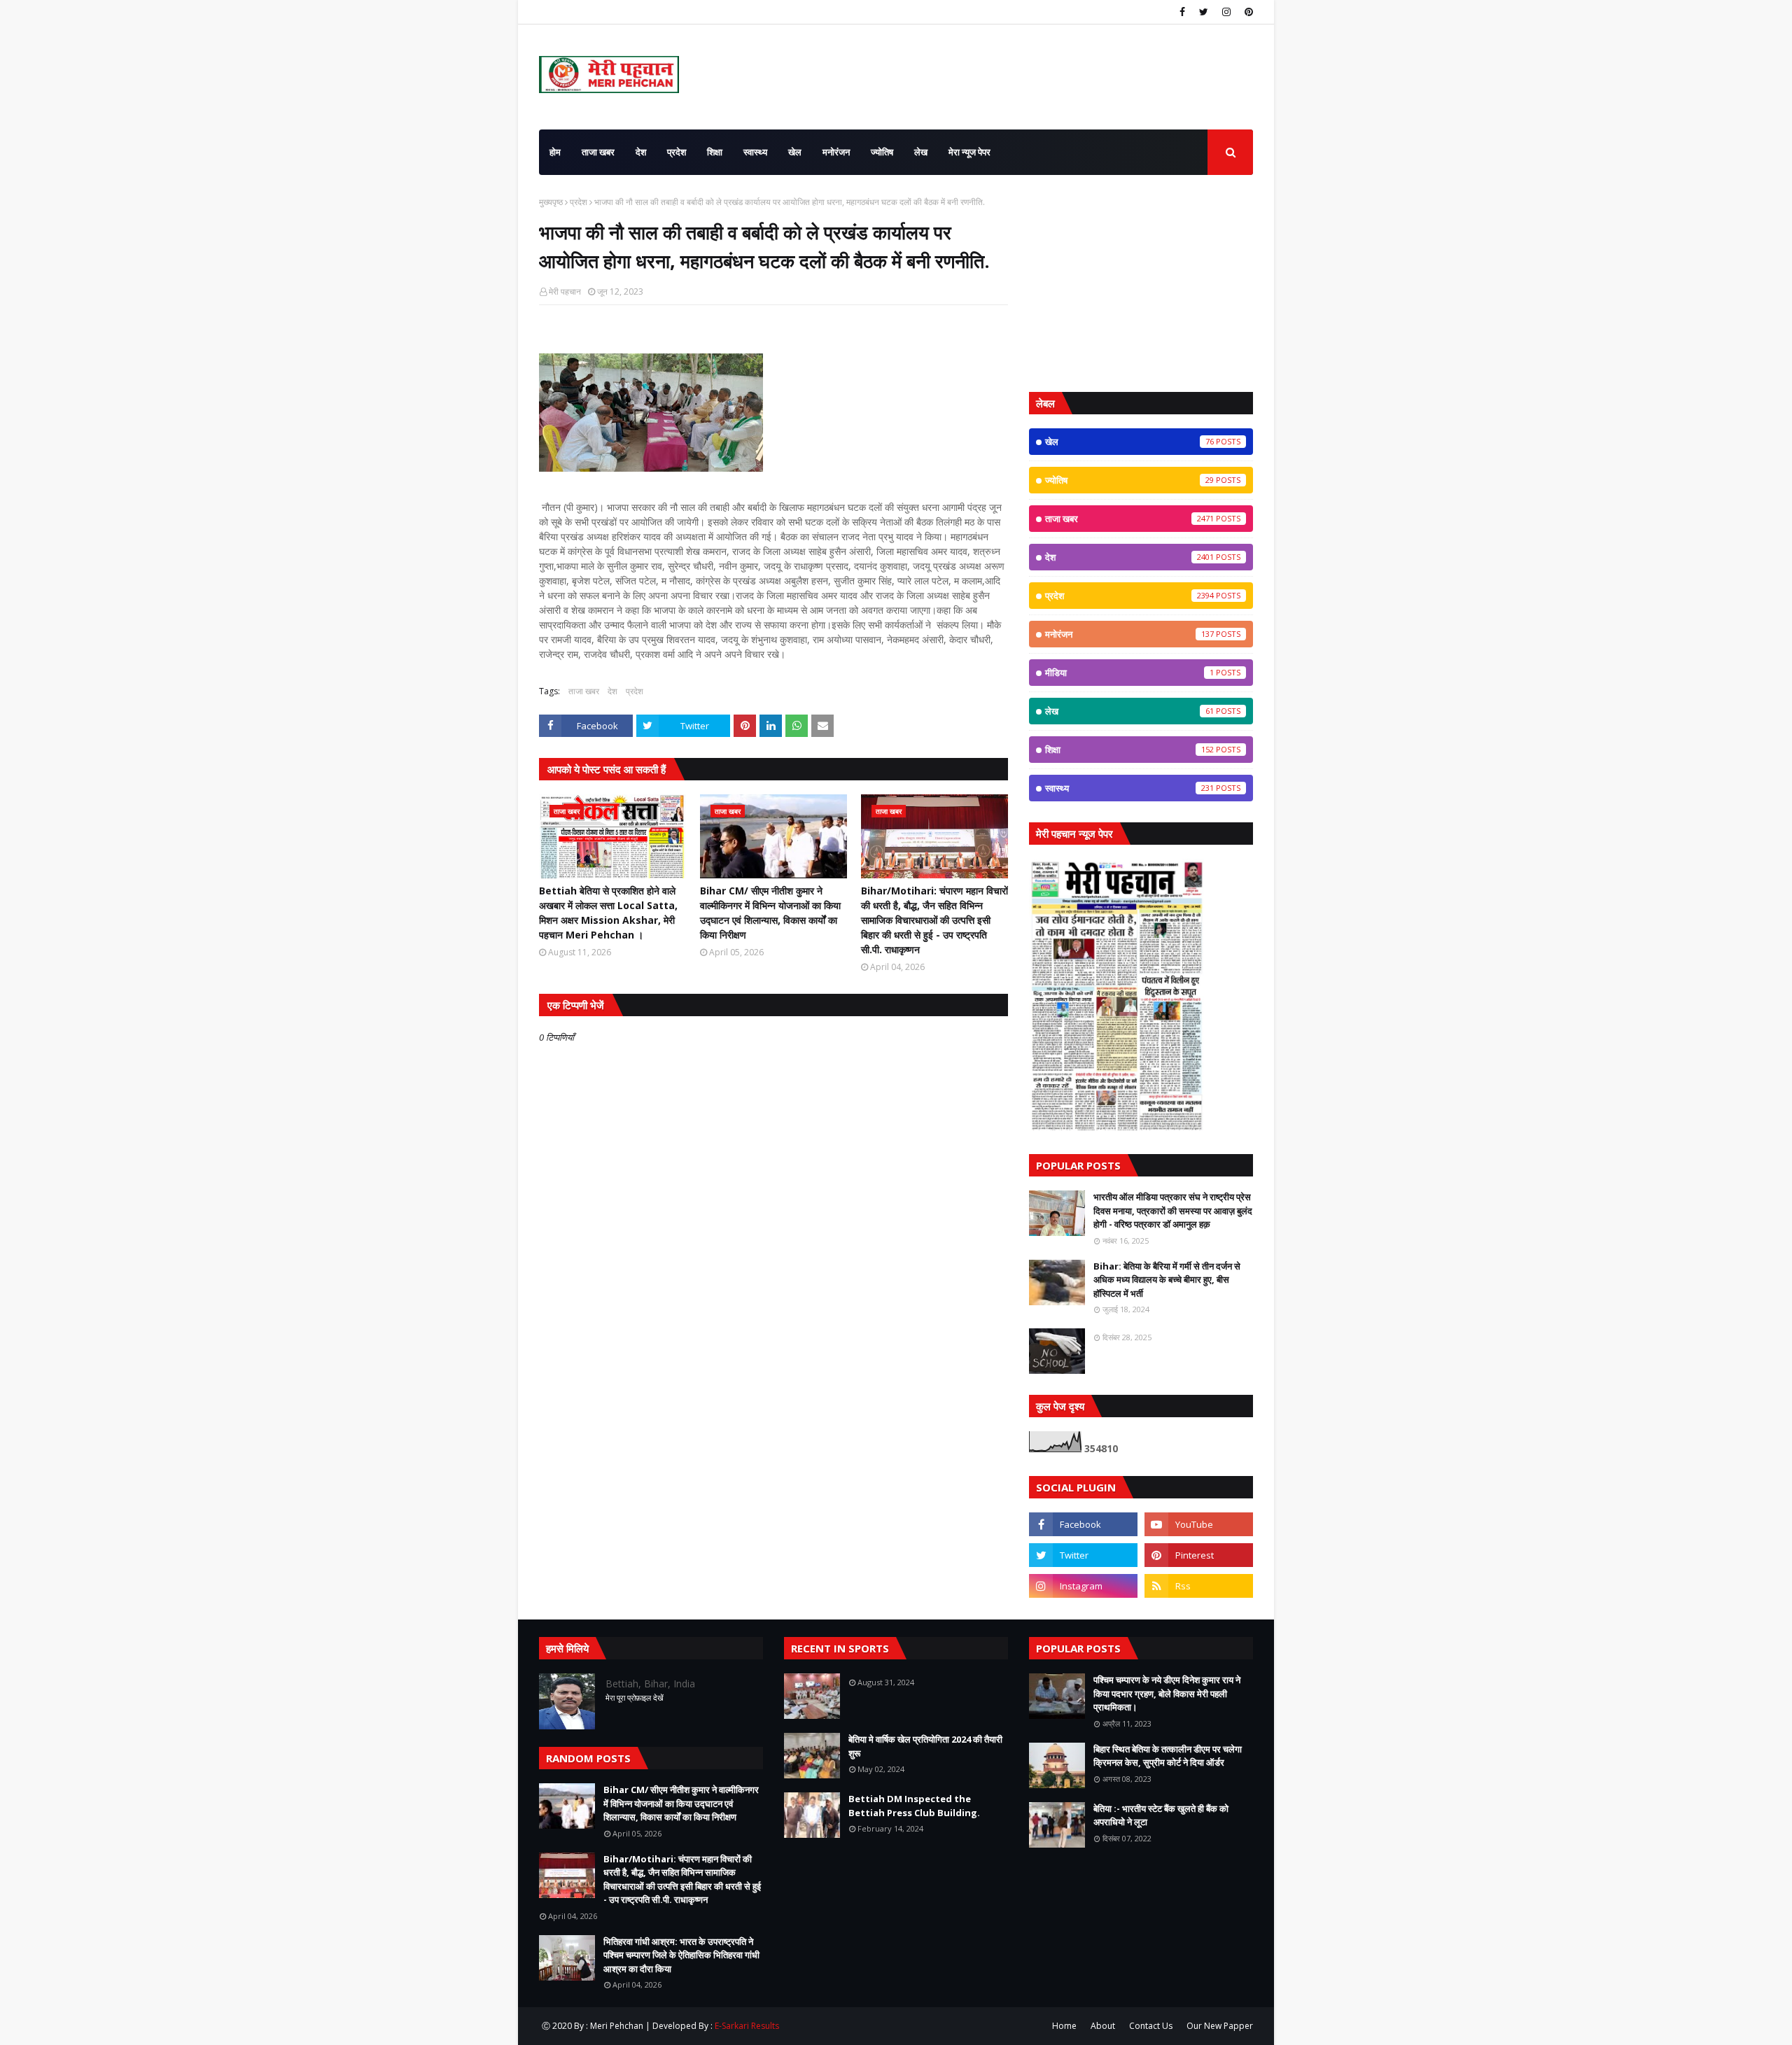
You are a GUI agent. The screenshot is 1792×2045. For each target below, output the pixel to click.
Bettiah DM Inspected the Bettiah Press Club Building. (914, 1806)
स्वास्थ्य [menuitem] (755, 152)
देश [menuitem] (641, 152)
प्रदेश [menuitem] (677, 152)
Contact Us (1151, 2026)
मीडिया (1129, 673)
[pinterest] (1247, 12)
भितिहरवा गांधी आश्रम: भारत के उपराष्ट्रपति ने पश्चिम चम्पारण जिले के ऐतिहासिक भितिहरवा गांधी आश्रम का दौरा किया (681, 1955)
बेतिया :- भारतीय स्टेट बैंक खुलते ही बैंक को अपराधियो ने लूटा (1161, 1815)
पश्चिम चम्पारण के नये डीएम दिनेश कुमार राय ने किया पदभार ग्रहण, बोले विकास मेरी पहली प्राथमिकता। (1167, 1693)
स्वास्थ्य (1129, 788)
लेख (1129, 711)
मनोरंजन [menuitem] (836, 152)
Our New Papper (1220, 2026)
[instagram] (1226, 12)
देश (612, 691)
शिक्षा (1129, 750)
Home (1064, 2026)
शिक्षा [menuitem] (715, 152)
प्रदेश (579, 202)
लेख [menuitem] (921, 152)
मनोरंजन (1129, 634)
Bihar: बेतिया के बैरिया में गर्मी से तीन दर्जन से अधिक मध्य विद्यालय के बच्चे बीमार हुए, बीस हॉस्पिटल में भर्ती (1167, 1280)
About (1103, 2026)
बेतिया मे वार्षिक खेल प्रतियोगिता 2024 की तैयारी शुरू (925, 1746)
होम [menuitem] (555, 152)
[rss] (1199, 1586)
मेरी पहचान (565, 291)
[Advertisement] (1141, 283)
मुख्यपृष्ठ (551, 202)
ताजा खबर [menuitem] (598, 152)
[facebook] (1182, 12)
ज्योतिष (1129, 480)
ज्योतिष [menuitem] (882, 152)
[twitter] (1204, 12)
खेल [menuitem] (795, 152)
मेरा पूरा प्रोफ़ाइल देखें (635, 1698)
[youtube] (1199, 1524)
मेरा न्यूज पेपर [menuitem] (969, 152)
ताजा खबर (584, 691)
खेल (1129, 442)
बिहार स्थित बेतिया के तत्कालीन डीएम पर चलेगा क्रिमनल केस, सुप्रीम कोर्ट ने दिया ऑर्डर (1168, 1756)
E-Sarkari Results (747, 2026)
